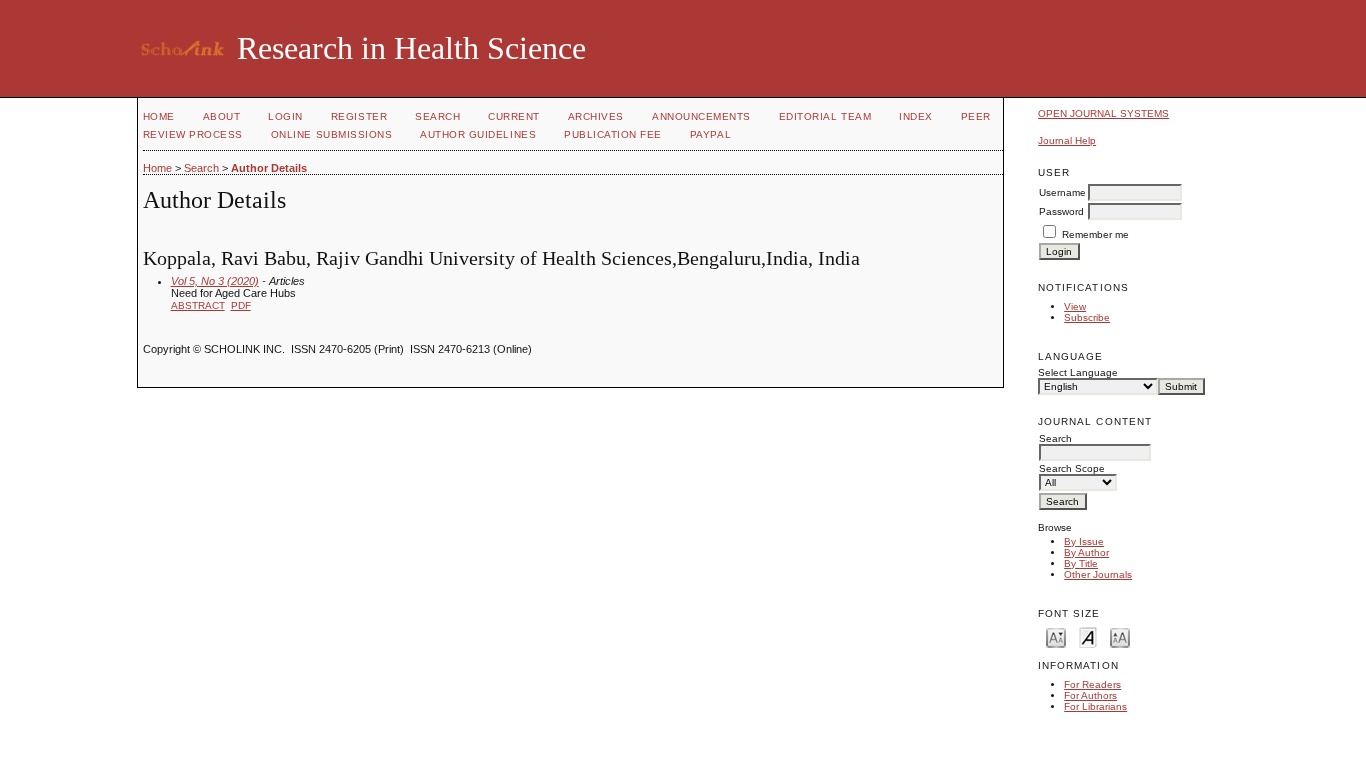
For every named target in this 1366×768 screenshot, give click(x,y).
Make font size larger (1120, 636)
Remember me (1095, 234)
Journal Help (1067, 140)
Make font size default (1088, 636)
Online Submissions (331, 134)
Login (285, 116)
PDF (241, 305)
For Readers (1092, 684)
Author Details (269, 168)
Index (916, 116)
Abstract (198, 305)
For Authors (1090, 695)
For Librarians (1095, 706)
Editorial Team (825, 116)
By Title (1081, 563)
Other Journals (1098, 574)
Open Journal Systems (1103, 113)
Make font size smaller (1056, 636)
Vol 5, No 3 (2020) (215, 281)
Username (1062, 192)
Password (1061, 211)
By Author (1086, 552)
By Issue (1084, 541)
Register (359, 116)
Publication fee (613, 134)
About (222, 116)
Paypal (710, 134)
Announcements (701, 116)
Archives (596, 116)
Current (514, 116)
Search (437, 116)
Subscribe (1087, 317)
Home (159, 116)
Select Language (1078, 372)
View (1075, 306)
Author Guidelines (478, 134)
